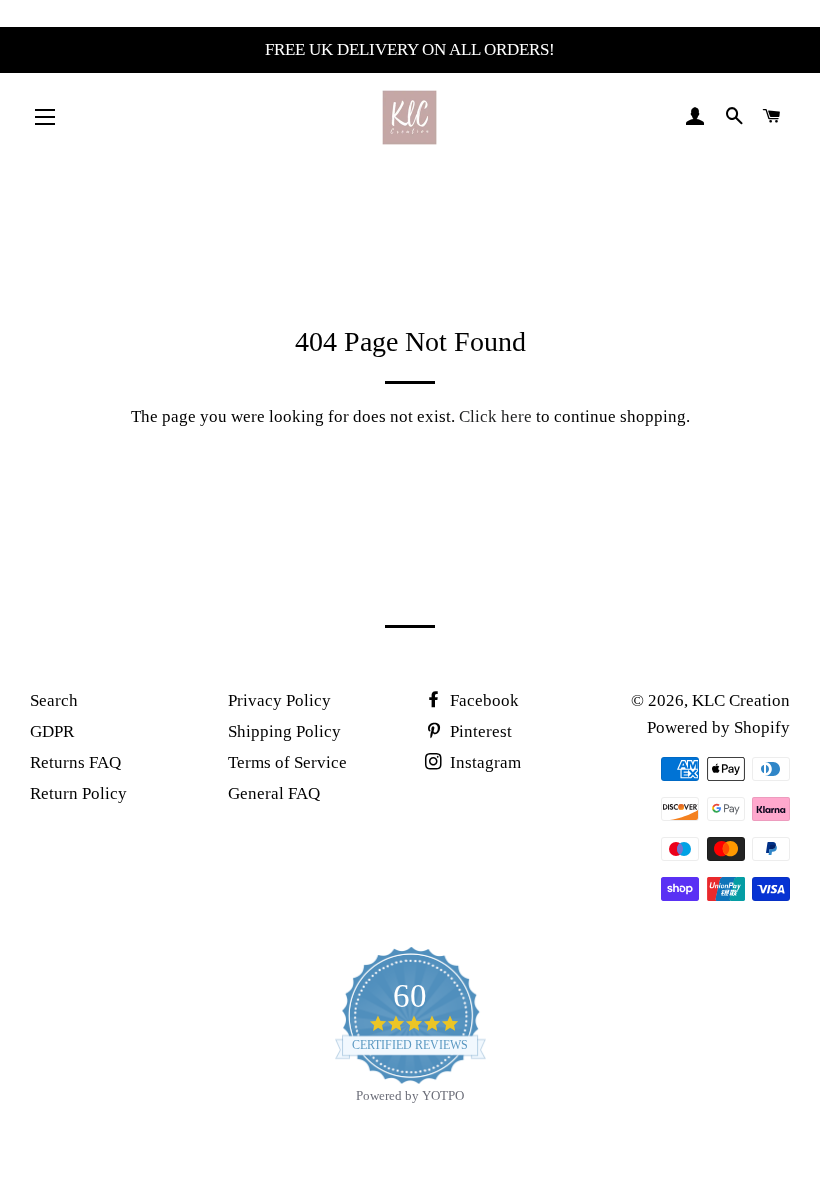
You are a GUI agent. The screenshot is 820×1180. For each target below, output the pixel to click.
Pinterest (479, 731)
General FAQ (274, 793)
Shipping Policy (284, 731)
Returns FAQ (75, 762)
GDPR (52, 731)
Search (54, 700)
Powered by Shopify (718, 727)
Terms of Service (287, 762)
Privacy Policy (279, 700)
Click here (495, 416)
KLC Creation (741, 700)
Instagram (483, 762)
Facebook (482, 700)
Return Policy (78, 793)
